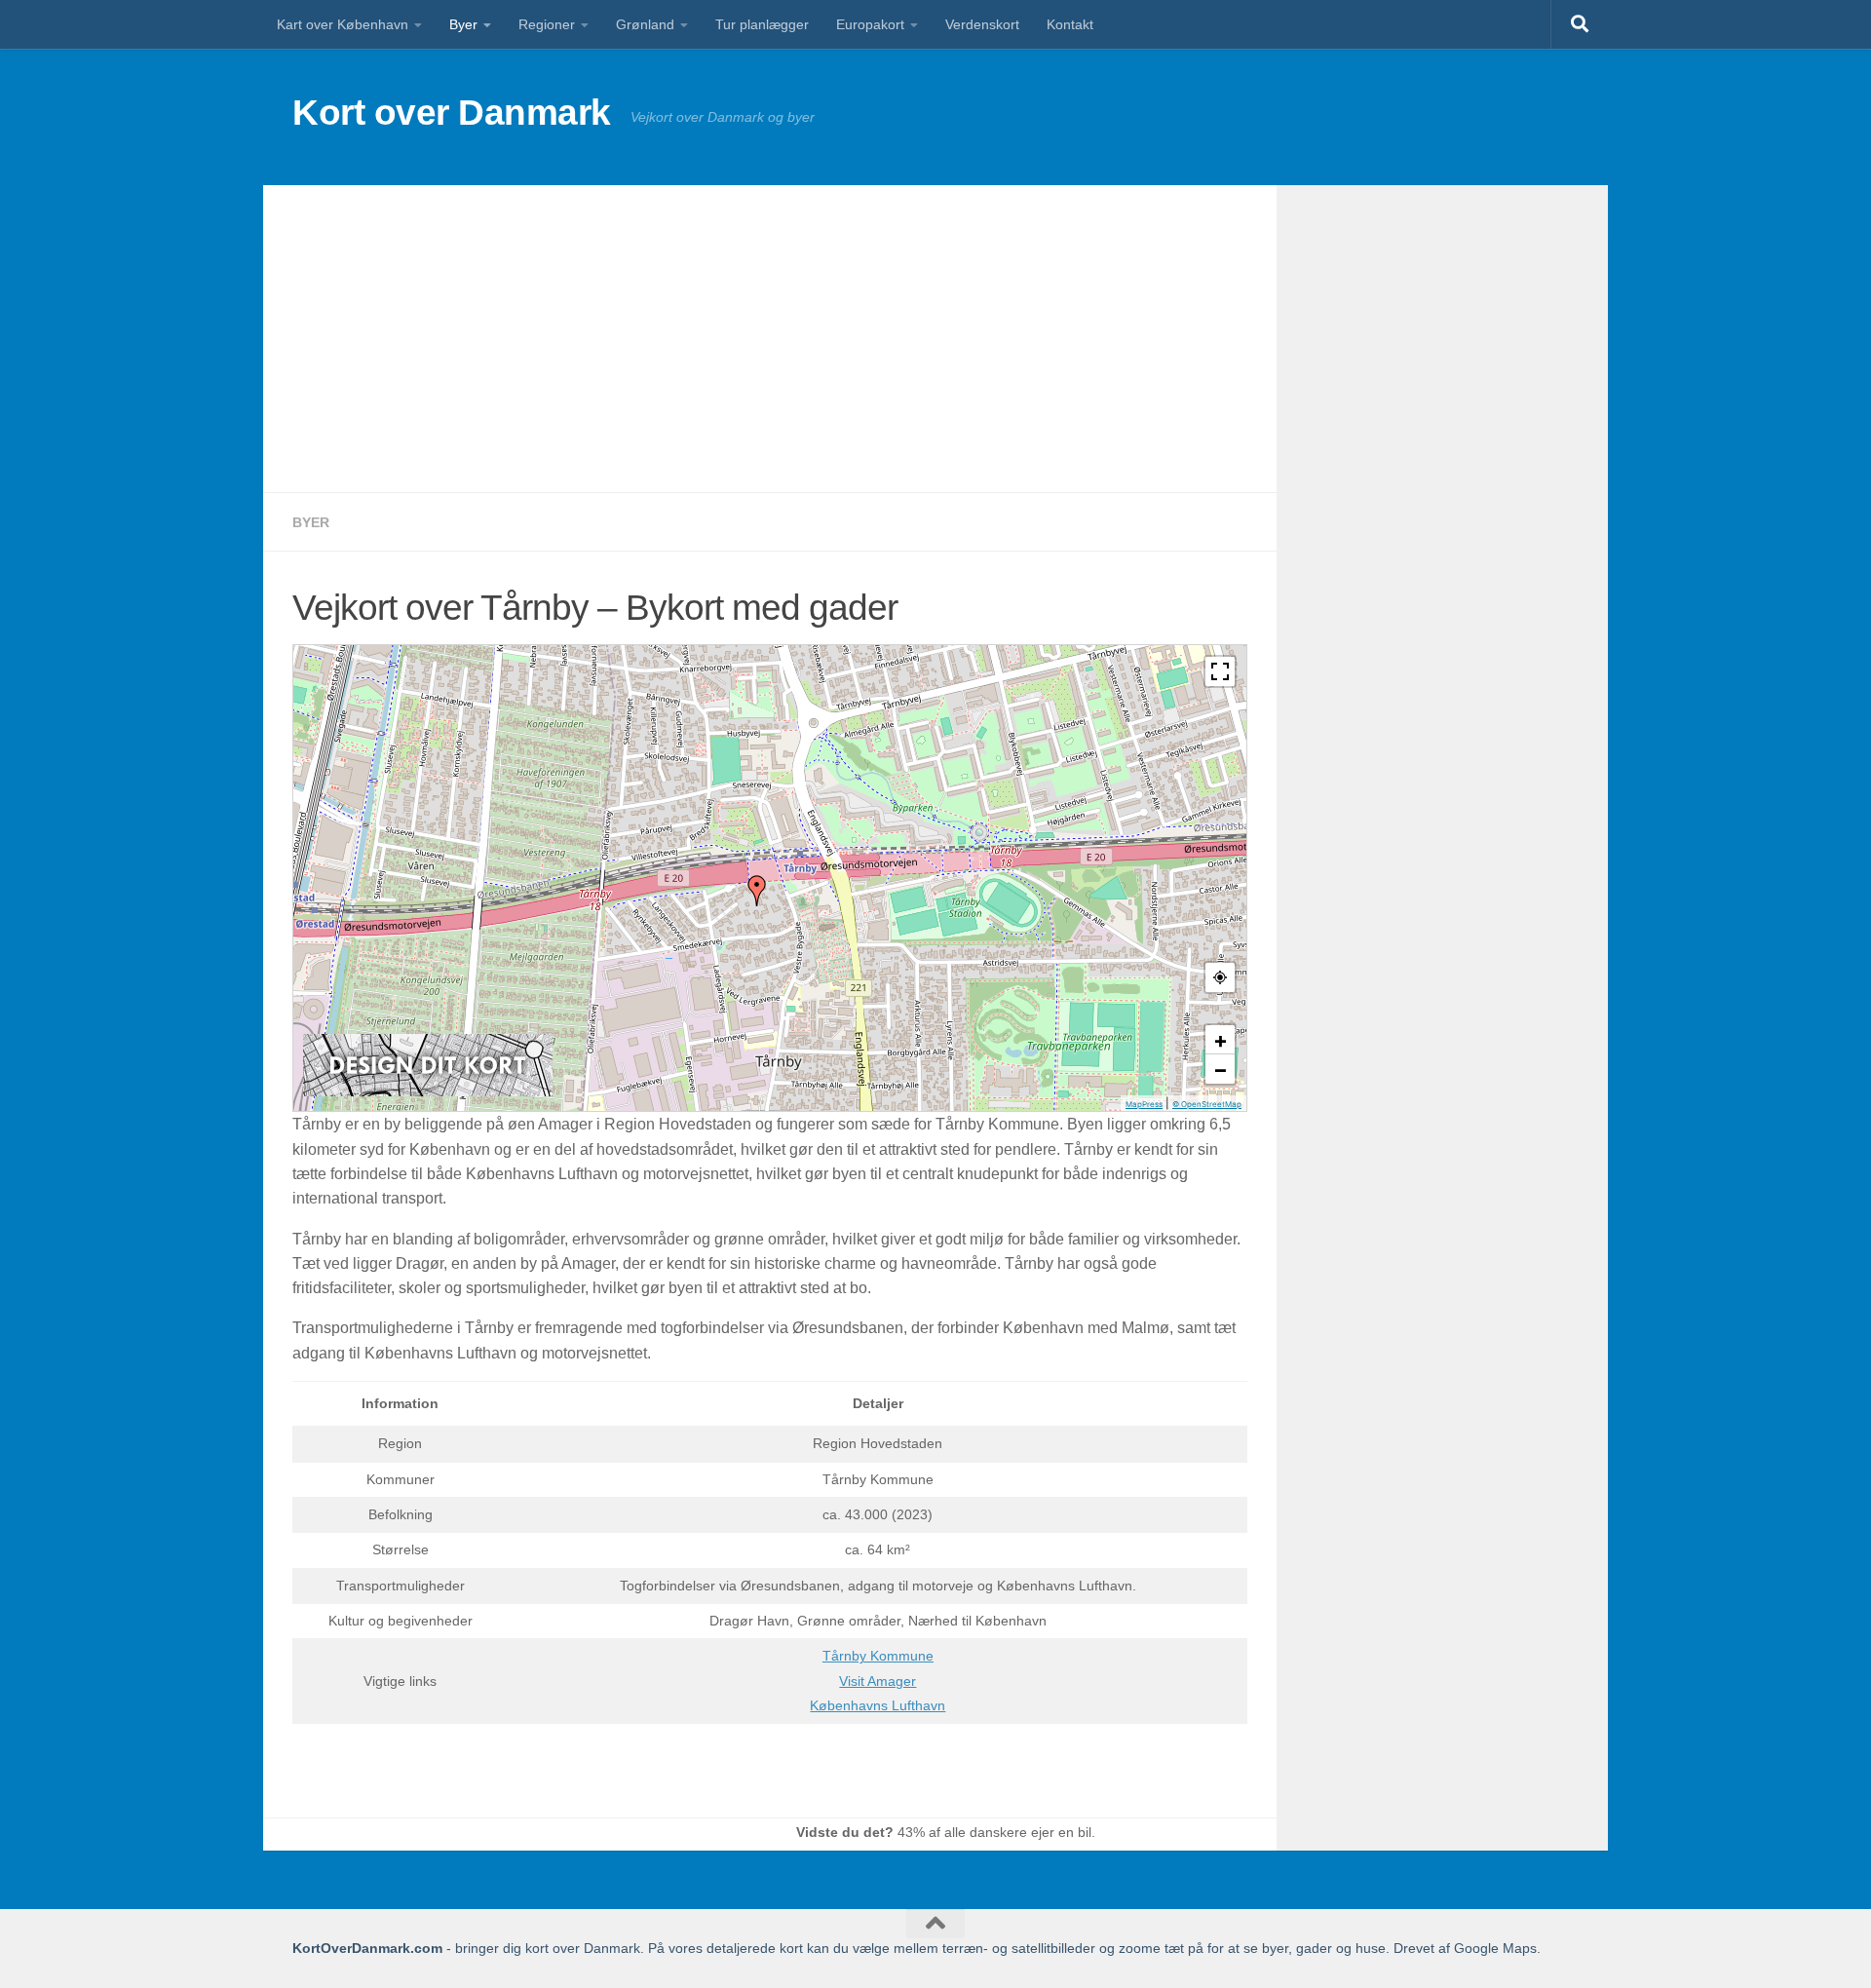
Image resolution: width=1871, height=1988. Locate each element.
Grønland (645, 24)
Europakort (870, 24)
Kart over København (343, 24)
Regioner (547, 24)
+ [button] (1221, 1040)
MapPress (1144, 1104)
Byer (463, 24)
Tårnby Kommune (878, 1656)
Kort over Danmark (452, 113)
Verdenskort (982, 24)
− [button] (1221, 1069)
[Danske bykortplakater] (428, 1091)
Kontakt (1070, 24)
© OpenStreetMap (1207, 1104)
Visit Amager (878, 1681)
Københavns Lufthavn (878, 1705)
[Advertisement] (770, 339)
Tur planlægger (762, 24)
